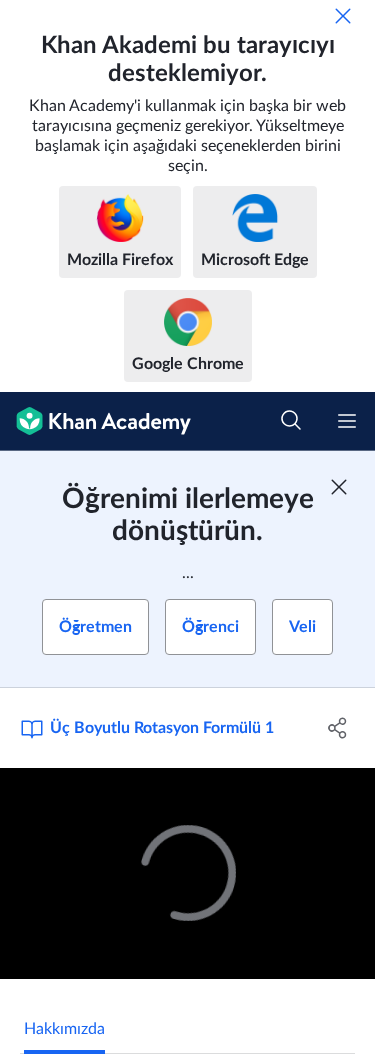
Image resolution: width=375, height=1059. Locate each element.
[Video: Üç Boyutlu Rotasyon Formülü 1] (187, 873)
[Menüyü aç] (347, 421)
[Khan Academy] (95, 421)
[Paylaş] (338, 728)
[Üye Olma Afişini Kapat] (339, 487)
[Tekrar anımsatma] (343, 16)
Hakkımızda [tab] (64, 1029)
